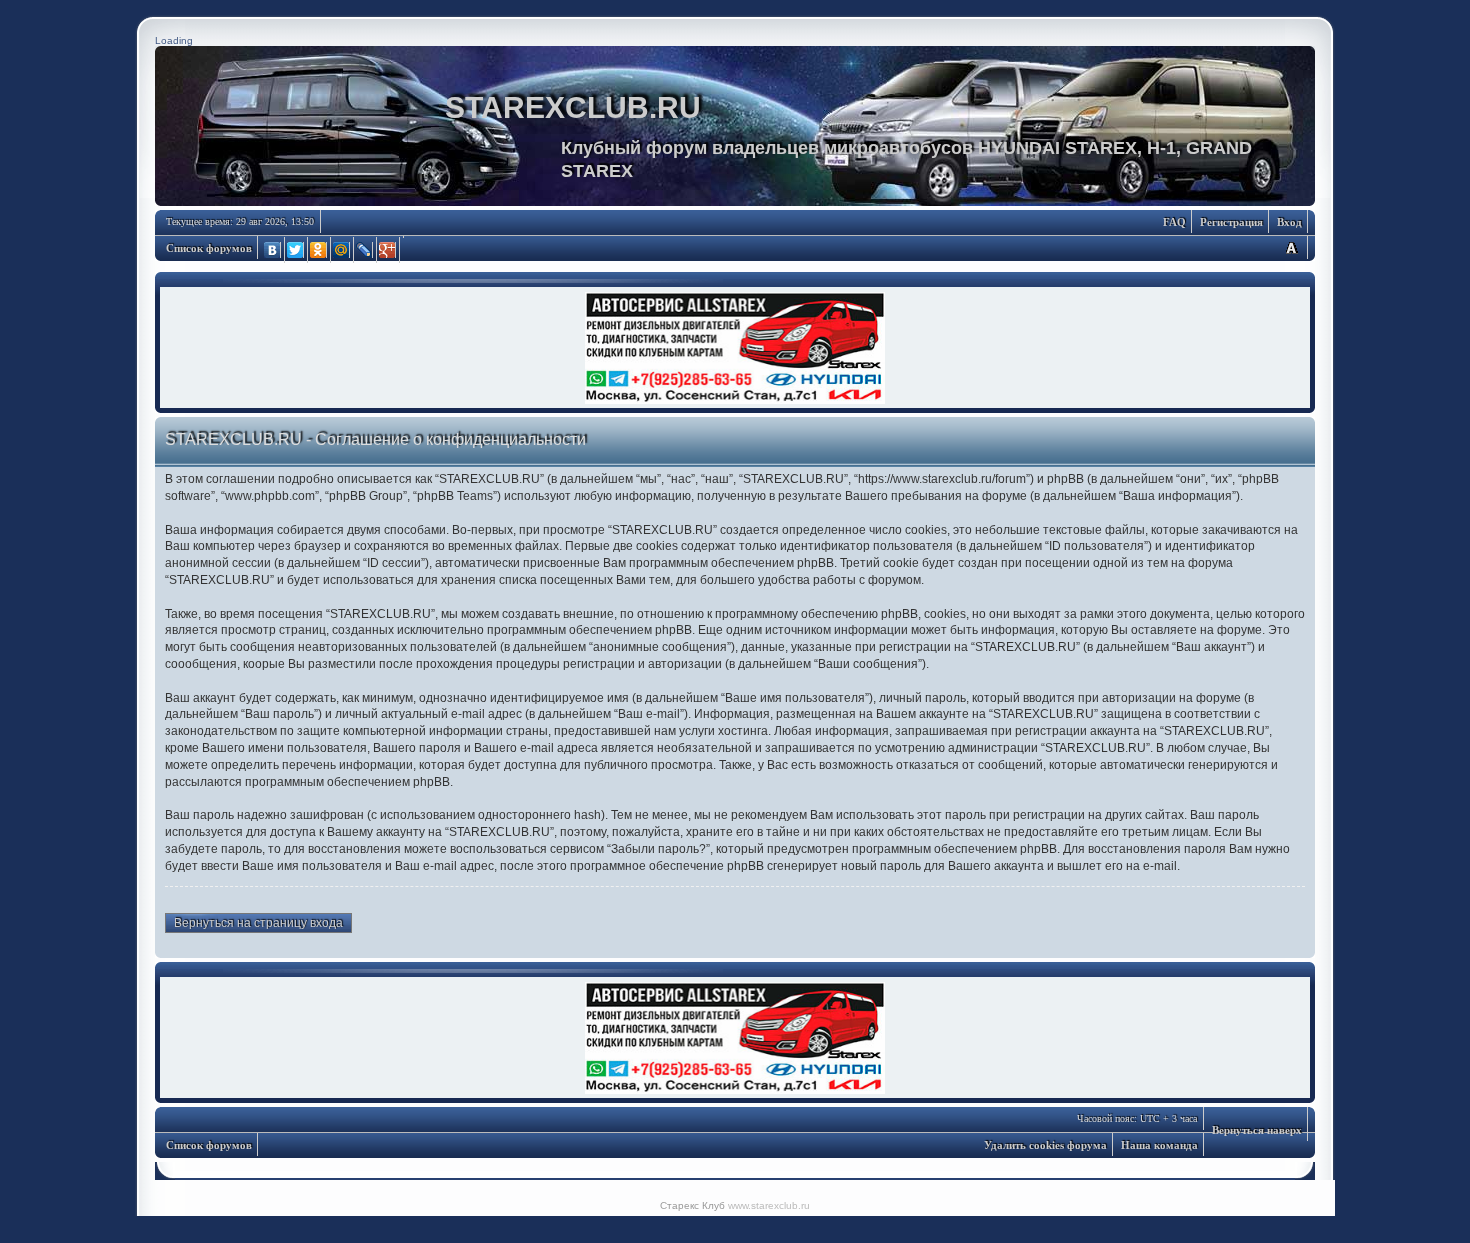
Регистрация (1231, 222)
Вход (1289, 222)
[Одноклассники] (319, 250)
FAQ (1174, 222)
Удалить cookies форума (1045, 1145)
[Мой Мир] (342, 250)
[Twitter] (296, 250)
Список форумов (209, 248)
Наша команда (1159, 1145)
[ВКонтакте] (273, 250)
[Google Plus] (388, 250)
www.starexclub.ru (769, 1205)
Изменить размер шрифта (1291, 247)
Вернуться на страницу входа (258, 923)
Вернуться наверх (1257, 1130)
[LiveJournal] (365, 250)
